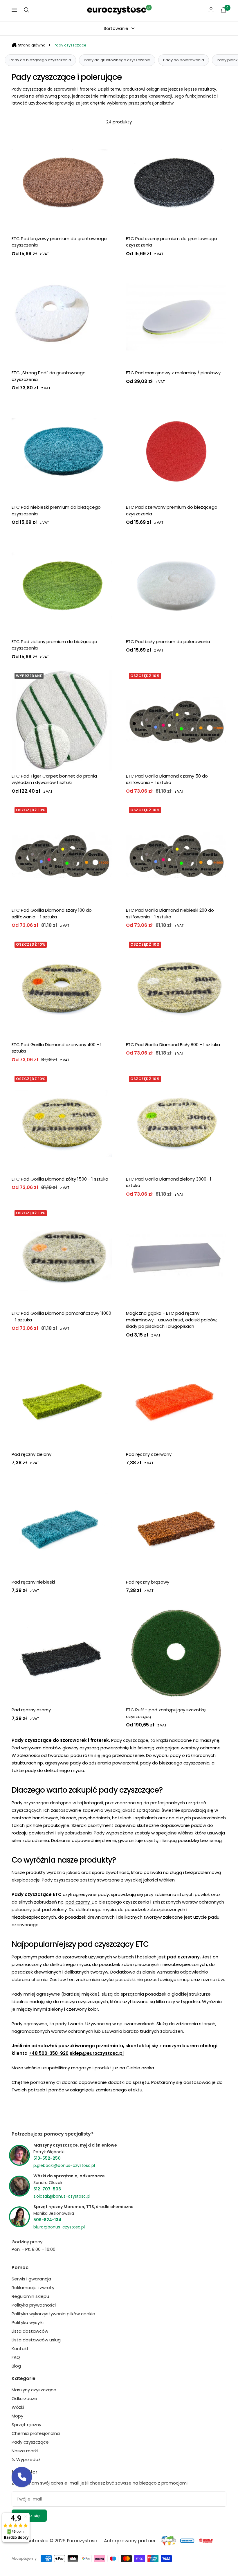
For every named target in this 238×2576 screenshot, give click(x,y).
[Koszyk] (223, 10)
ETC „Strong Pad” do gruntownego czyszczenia (49, 376)
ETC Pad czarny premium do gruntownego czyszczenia (172, 242)
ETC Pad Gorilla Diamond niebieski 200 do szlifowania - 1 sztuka (170, 913)
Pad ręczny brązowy (148, 1582)
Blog (16, 2366)
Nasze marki (25, 2451)
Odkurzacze (24, 2398)
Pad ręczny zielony (31, 1454)
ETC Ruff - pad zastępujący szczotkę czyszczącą (166, 1713)
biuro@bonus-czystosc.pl (59, 2227)
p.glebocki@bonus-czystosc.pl (64, 2165)
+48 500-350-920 (49, 2053)
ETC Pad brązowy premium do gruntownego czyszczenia (59, 242)
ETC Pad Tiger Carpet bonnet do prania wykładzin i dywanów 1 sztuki (54, 779)
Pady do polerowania (184, 60)
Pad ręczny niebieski (33, 1582)
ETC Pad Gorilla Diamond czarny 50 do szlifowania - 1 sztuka (167, 779)
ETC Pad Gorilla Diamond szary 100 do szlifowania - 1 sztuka (52, 913)
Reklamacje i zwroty (33, 2288)
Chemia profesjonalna (36, 2433)
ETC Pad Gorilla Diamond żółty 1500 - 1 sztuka (60, 1179)
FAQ (16, 2357)
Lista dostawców (30, 2331)
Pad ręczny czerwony (149, 1454)
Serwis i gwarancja (31, 2279)
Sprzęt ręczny (26, 2425)
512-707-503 (47, 2189)
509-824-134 (47, 2220)
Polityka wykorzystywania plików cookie (53, 2314)
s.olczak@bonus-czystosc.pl (62, 2196)
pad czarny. (79, 1902)
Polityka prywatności (34, 2305)
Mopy (17, 2416)
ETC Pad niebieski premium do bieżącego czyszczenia (56, 510)
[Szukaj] (26, 10)
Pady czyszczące (70, 45)
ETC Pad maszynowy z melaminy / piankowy (173, 373)
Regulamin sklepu (30, 2296)
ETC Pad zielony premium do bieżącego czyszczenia (54, 645)
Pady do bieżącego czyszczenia (40, 60)
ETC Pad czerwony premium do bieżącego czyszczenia (172, 510)
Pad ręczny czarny (31, 1710)
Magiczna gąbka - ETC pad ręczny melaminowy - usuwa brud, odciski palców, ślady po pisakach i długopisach (172, 1320)
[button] (22, 2477)
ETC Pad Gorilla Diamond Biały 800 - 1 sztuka (173, 1045)
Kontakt (20, 2349)
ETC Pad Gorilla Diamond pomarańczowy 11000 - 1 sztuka (61, 1316)
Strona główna (32, 45)
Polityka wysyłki (28, 2322)
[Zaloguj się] (211, 10)
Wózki (18, 2407)
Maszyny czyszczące (34, 2390)
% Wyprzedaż (26, 2459)
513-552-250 (47, 2158)
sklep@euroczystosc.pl (97, 2053)
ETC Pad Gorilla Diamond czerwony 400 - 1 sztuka (57, 1048)
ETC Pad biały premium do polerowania (168, 642)
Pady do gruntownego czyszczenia (117, 60)
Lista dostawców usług (36, 2340)
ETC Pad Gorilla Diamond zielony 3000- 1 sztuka (169, 1182)
